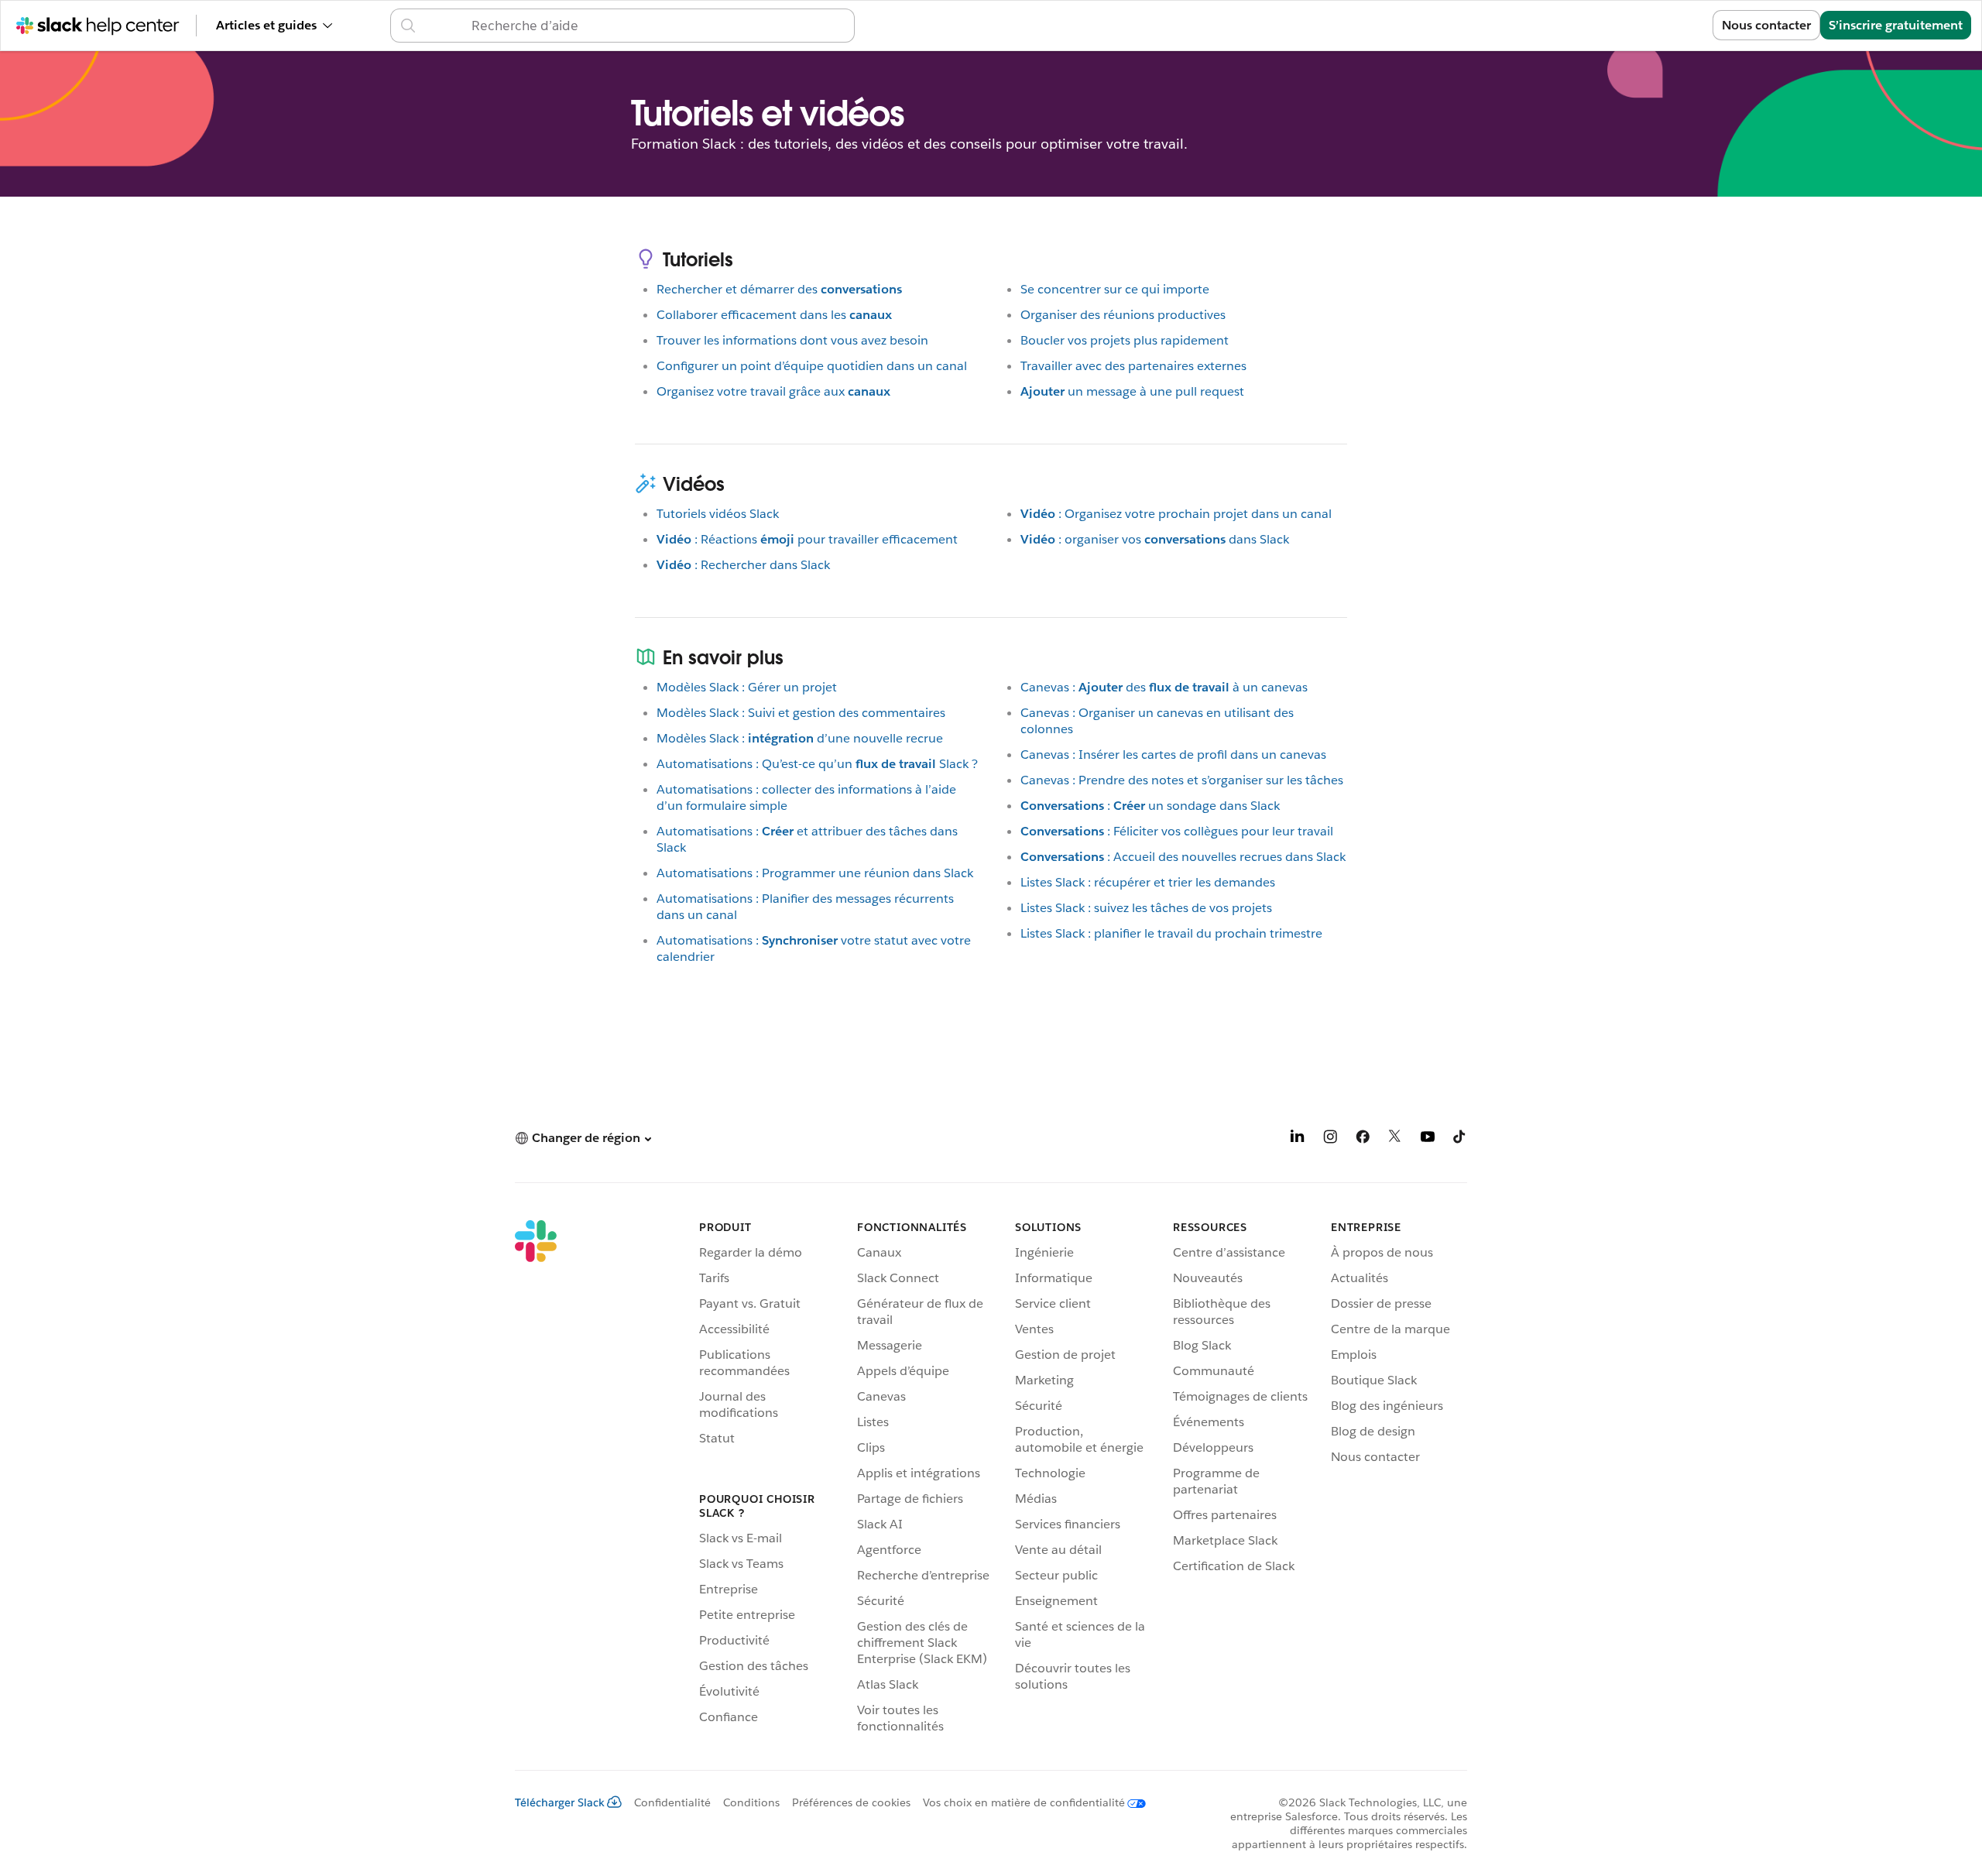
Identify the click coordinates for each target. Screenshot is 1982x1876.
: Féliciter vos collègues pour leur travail (1177, 831)
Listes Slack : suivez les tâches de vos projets (1146, 908)
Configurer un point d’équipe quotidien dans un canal (812, 366)
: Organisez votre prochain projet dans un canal (1176, 514)
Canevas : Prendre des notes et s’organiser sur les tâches (1182, 780)
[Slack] (536, 1480)
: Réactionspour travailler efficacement (807, 539)
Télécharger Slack (560, 1802)
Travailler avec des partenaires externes (1133, 366)
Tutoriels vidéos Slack (718, 514)
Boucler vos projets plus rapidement (1125, 340)
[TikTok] (1460, 1139)
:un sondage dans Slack (1150, 806)
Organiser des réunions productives (1123, 315)
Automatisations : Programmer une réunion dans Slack (815, 873)
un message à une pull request (1132, 391)
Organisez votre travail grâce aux (773, 391)
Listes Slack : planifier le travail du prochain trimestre (1171, 933)
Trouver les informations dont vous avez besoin (792, 340)
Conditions (751, 1802)
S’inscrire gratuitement (1896, 25)
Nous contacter (1766, 25)
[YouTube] (1428, 1139)
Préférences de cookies (851, 1802)
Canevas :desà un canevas (1164, 687)
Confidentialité (672, 1802)
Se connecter (1655, 25)
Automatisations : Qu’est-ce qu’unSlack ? (817, 764)
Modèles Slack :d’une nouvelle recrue (800, 738)
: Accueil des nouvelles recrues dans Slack (1183, 857)
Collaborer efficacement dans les (774, 315)
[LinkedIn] (1298, 1139)
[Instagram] (1330, 1139)
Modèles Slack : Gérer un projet (747, 687)
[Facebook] (1363, 1139)
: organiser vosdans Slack (1155, 539)
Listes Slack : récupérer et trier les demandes (1148, 882)
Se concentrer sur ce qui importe (1115, 289)
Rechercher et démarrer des (779, 289)
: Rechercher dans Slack (743, 565)
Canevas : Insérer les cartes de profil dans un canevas (1173, 755)
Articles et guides (266, 25)
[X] (1395, 1139)
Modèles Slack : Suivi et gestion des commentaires (801, 713)
